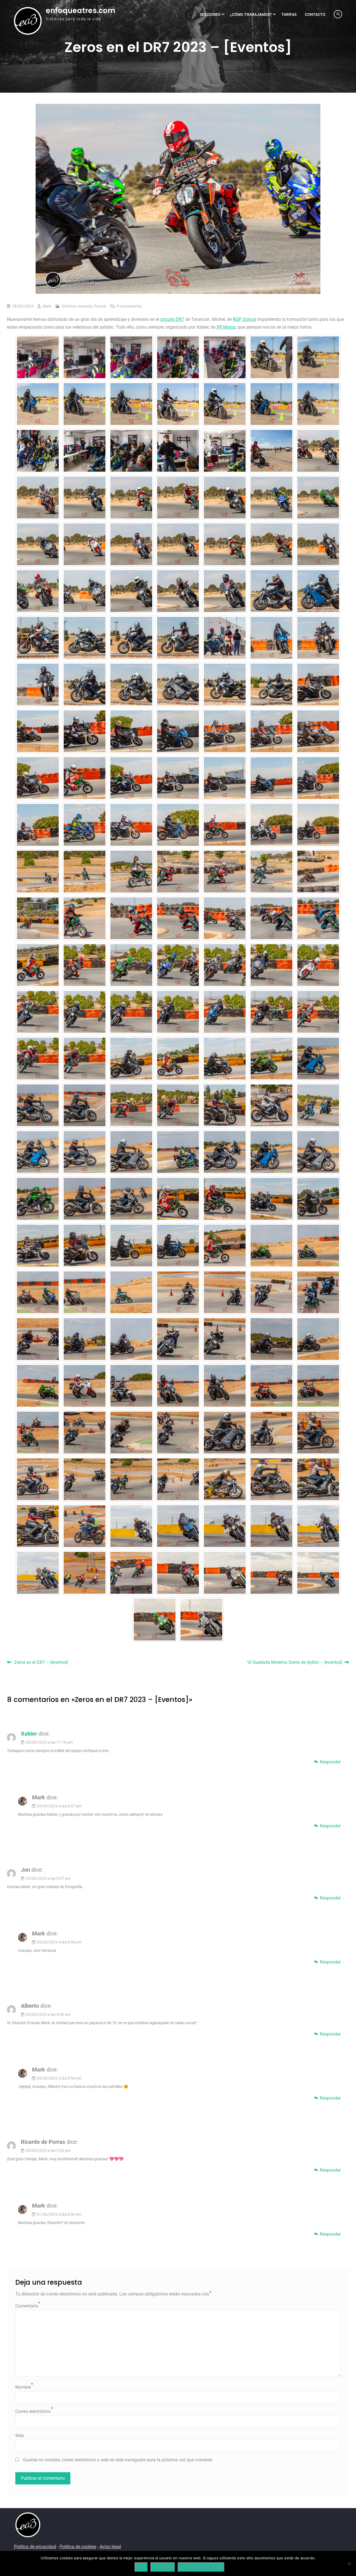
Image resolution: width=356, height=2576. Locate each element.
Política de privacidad (35, 2547)
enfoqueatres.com (81, 11)
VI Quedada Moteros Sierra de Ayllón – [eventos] (295, 1662)
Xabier (29, 1734)
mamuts (85, 306)
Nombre (23, 2387)
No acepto (163, 2567)
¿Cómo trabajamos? (251, 14)
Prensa (100, 306)
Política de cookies (78, 2547)
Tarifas (289, 14)
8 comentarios (129, 306)
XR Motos (226, 327)
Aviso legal (110, 2547)
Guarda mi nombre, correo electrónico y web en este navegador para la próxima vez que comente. (118, 2460)
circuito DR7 (172, 319)
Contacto (315, 14)
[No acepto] (349, 2563)
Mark (47, 306)
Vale (141, 2567)
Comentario (27, 2306)
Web (20, 2436)
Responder (330, 1762)
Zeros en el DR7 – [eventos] (41, 1662)
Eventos (69, 306)
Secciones (210, 14)
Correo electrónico (33, 2411)
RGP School (244, 319)
